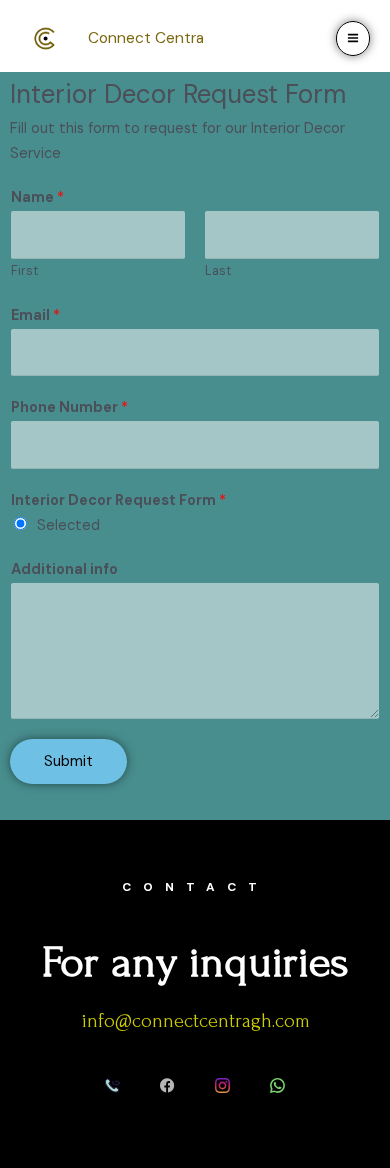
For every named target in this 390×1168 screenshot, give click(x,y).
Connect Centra (146, 38)
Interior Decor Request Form (118, 500)
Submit (68, 761)
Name (37, 197)
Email (35, 315)
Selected (68, 525)
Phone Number (69, 407)
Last (218, 271)
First (24, 271)
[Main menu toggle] (353, 38)
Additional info (64, 569)
